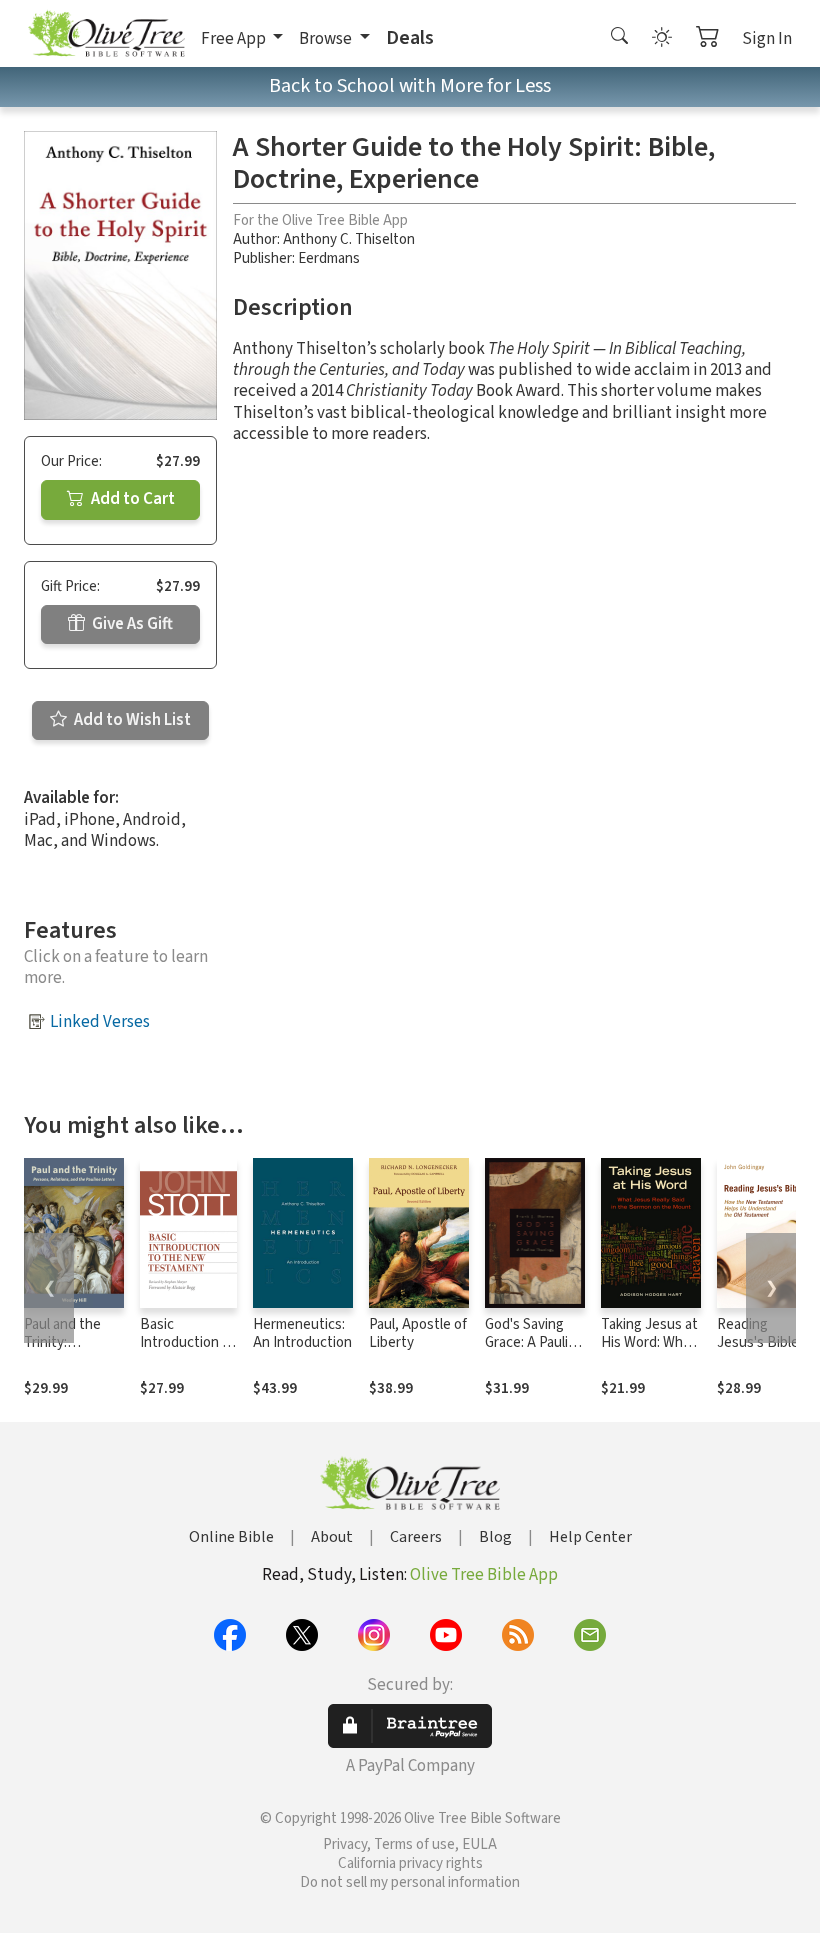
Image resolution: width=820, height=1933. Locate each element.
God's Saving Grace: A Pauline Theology (534, 1343)
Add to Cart (131, 499)
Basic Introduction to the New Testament (188, 1353)
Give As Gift (131, 624)
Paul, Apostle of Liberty (418, 1334)
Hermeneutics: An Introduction (302, 1334)
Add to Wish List (131, 720)
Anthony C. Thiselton (349, 239)
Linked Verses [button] (100, 1022)
